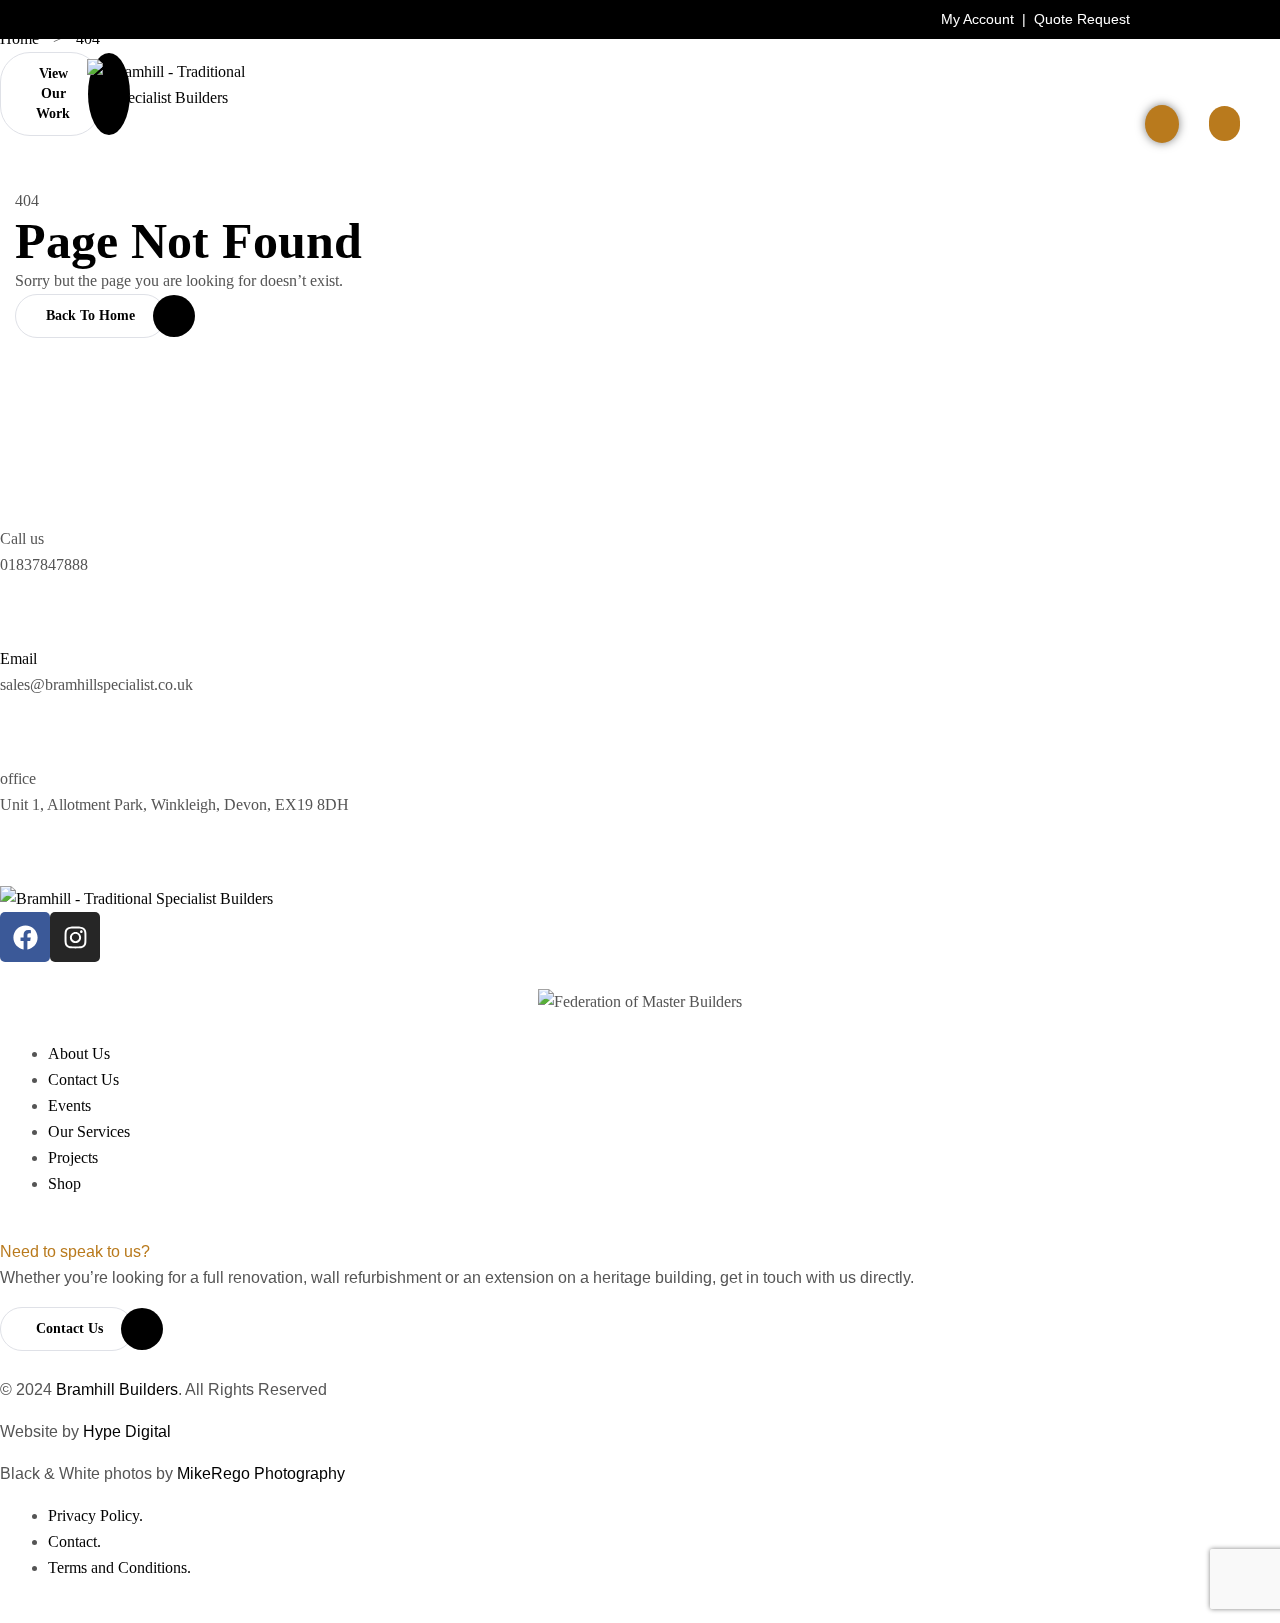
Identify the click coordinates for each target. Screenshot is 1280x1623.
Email (18, 658)
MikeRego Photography (261, 1473)
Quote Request (1082, 19)
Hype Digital (127, 1431)
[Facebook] (25, 937)
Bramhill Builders (117, 1389)
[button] (1224, 123)
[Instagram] (75, 937)
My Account (977, 19)
